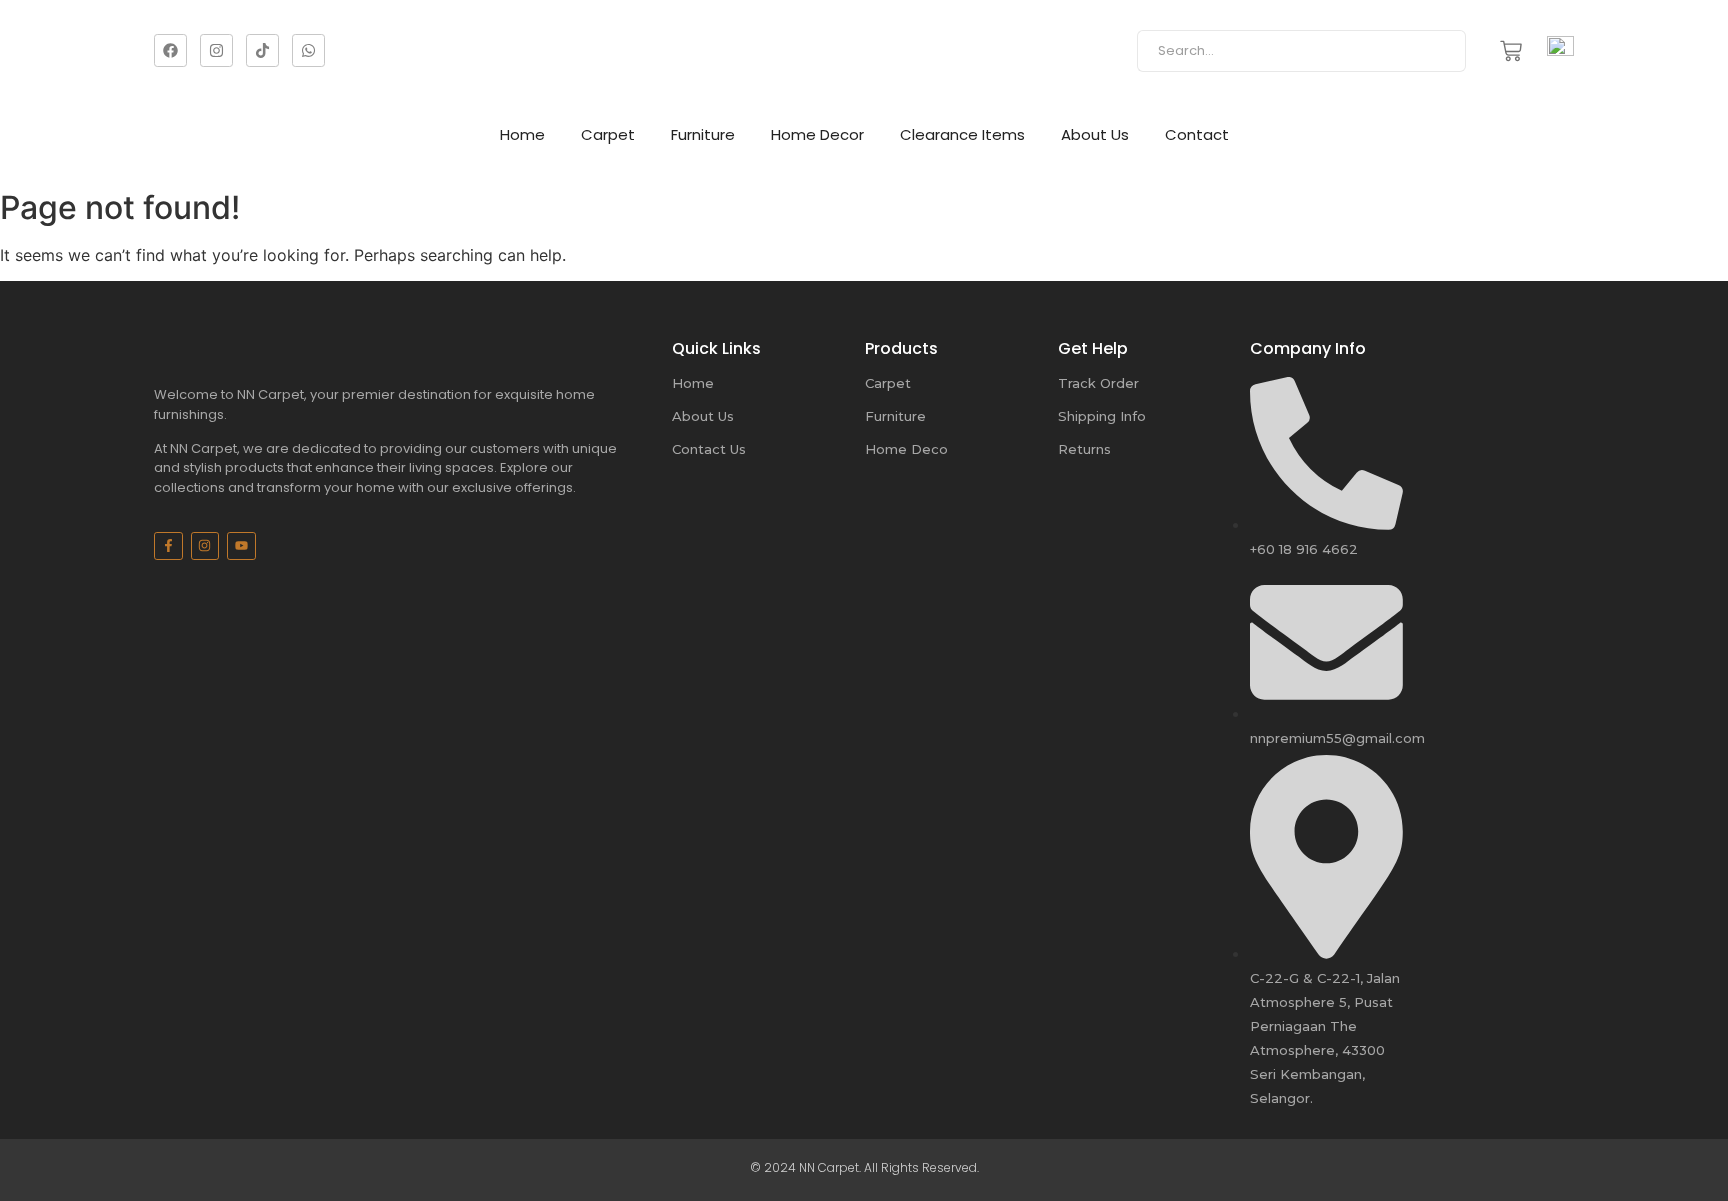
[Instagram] (216, 50)
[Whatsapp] (308, 50)
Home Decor (817, 134)
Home (522, 134)
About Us (1095, 134)
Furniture (703, 134)
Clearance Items (962, 134)
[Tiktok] (262, 50)
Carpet (608, 134)
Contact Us (709, 449)
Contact (1197, 134)
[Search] (1443, 51)
